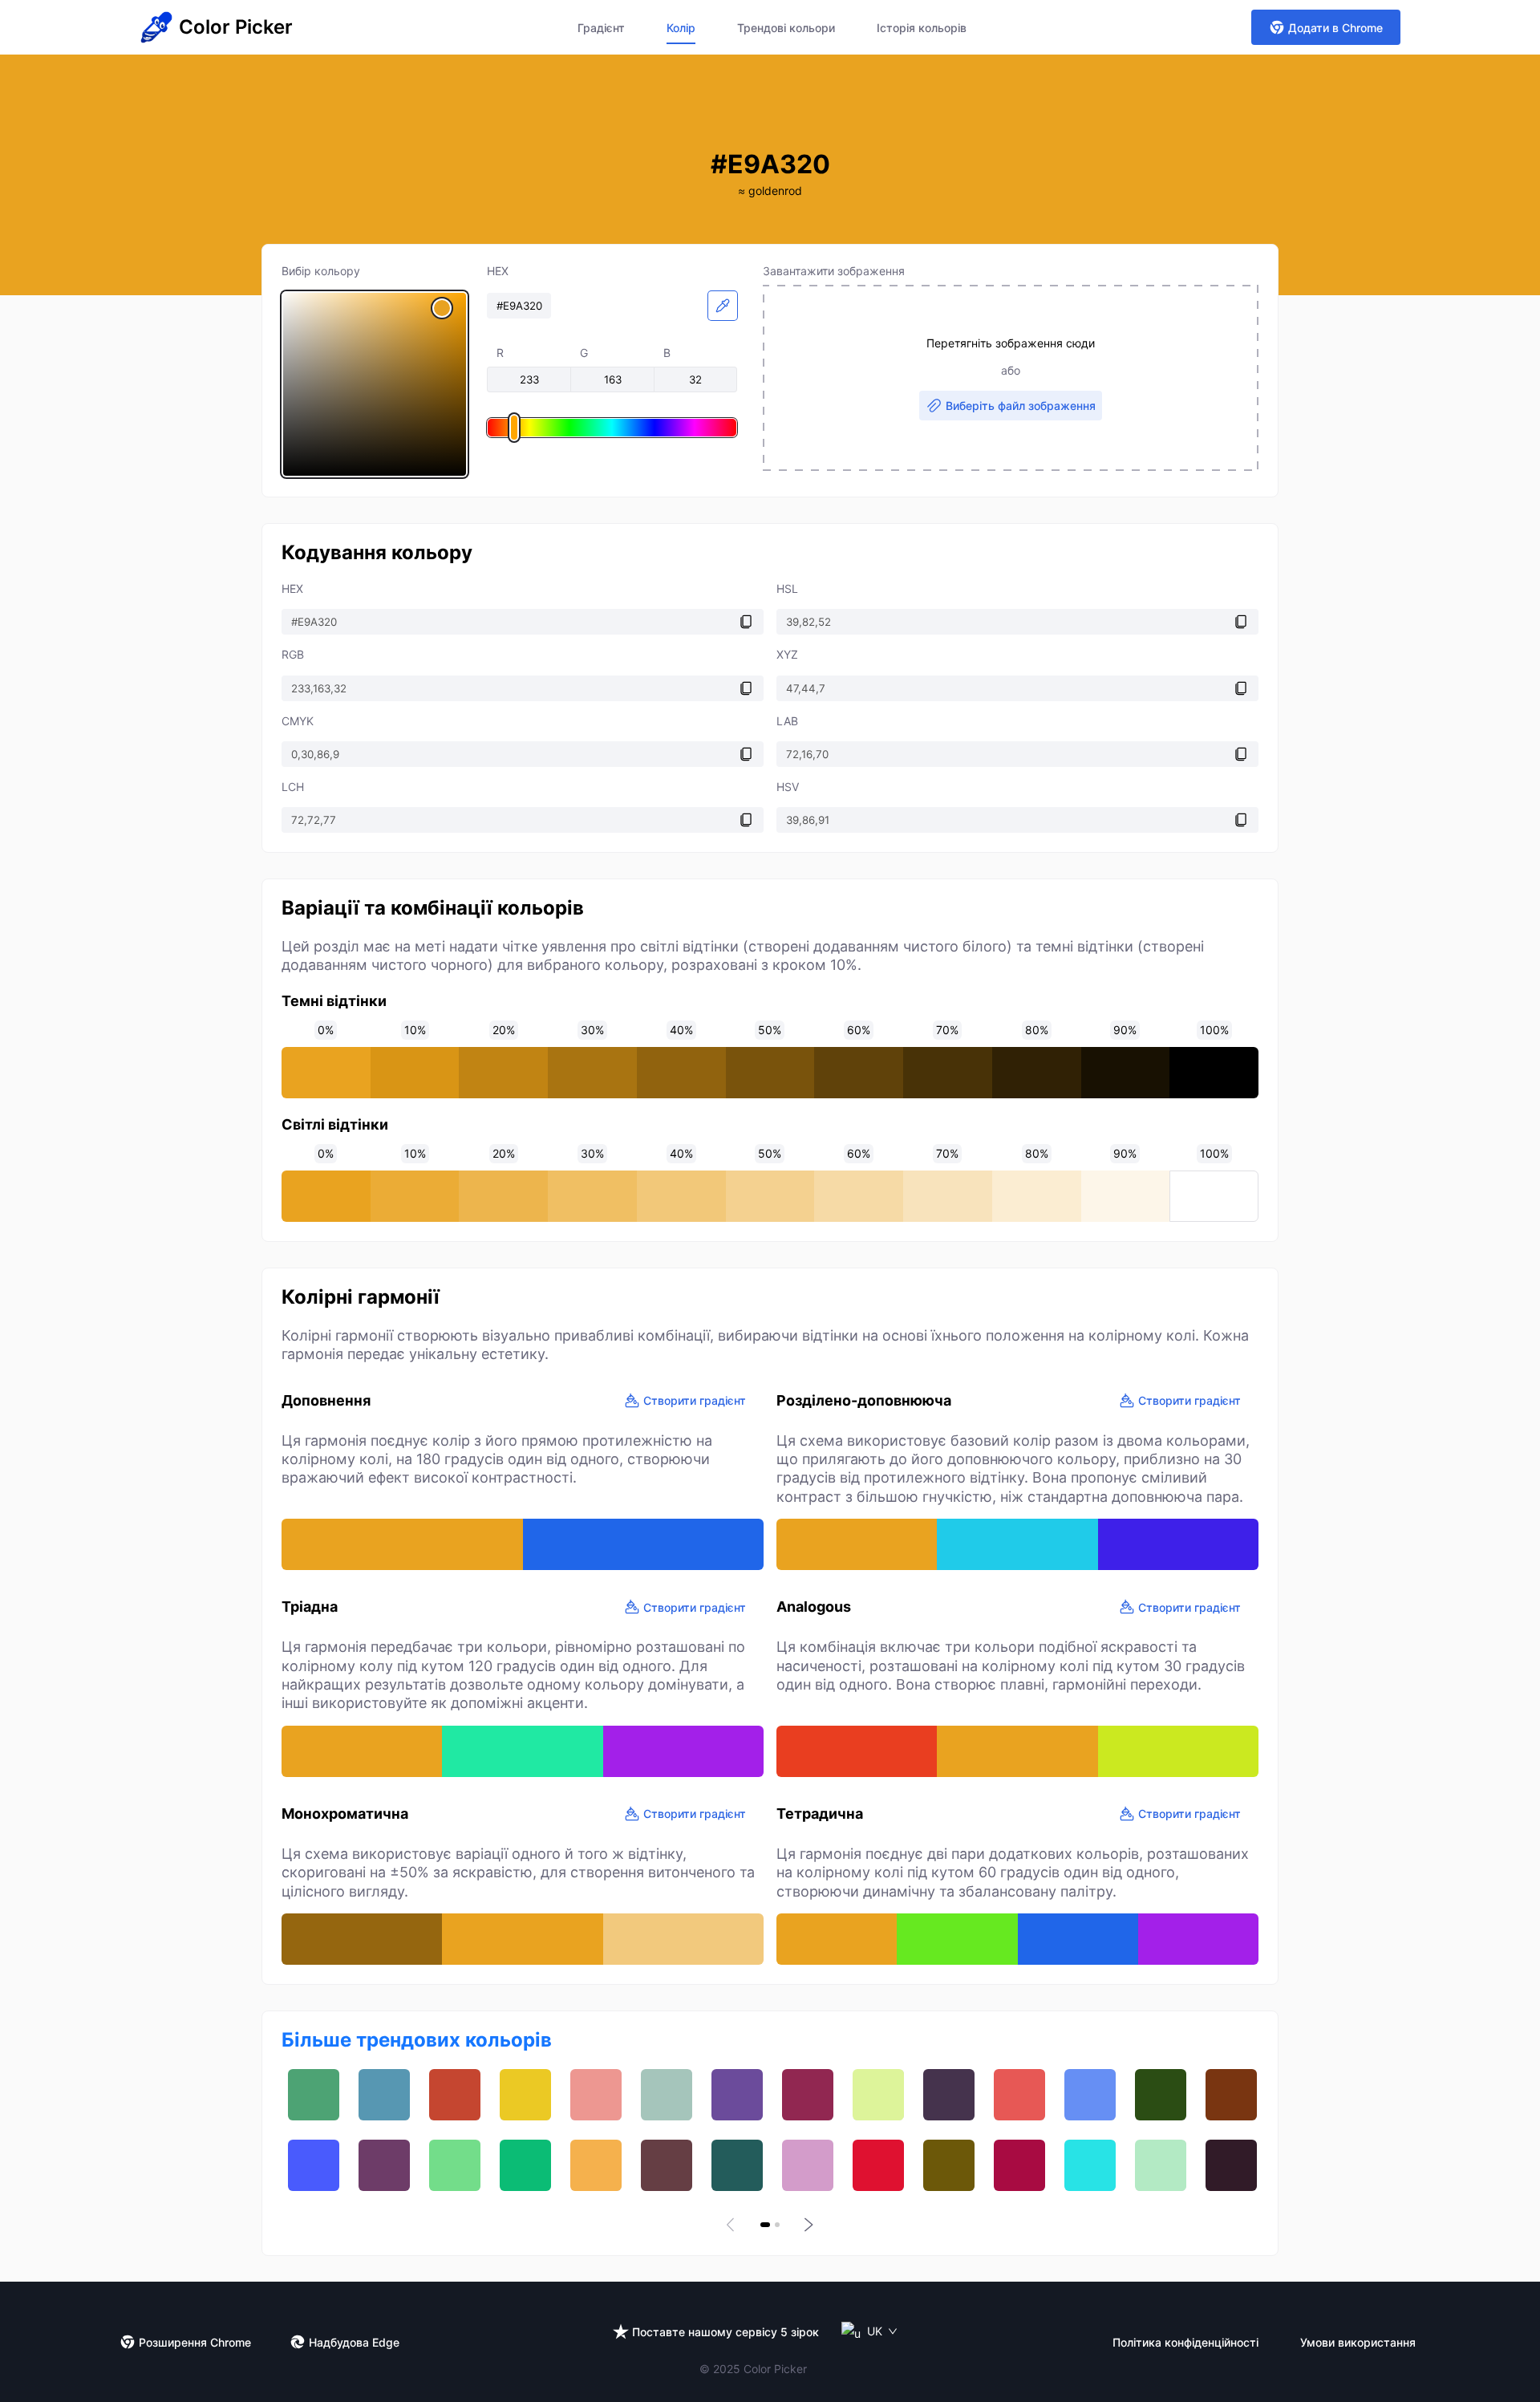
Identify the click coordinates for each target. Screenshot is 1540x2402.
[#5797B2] (384, 2095)
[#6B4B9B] (737, 2095)
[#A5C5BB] (667, 2095)
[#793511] (1231, 2095)
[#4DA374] (314, 2095)
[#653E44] (667, 2165)
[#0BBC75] (525, 2165)
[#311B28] (1231, 2165)
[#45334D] (949, 2095)
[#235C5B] (737, 2165)
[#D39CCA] (808, 2165)
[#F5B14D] (596, 2165)
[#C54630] (455, 2095)
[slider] (375, 384)
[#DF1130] (878, 2165)
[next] (807, 2225)
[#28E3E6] (1090, 2165)
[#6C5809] (949, 2165)
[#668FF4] (1090, 2095)
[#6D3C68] (384, 2165)
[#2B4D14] (1161, 2095)
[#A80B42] (1019, 2165)
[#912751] (808, 2095)
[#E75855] (1019, 2095)
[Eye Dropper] (723, 306)
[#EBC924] (525, 2095)
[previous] (733, 2225)
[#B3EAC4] (1161, 2165)
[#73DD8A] (455, 2165)
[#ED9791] (596, 2095)
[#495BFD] (314, 2165)
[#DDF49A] (878, 2095)
